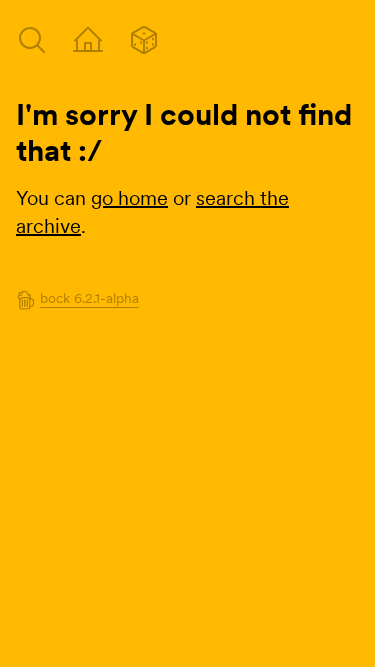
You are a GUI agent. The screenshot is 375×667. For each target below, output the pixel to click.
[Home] (88, 40)
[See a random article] (144, 40)
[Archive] (32, 40)
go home (129, 198)
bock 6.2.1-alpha (89, 298)
